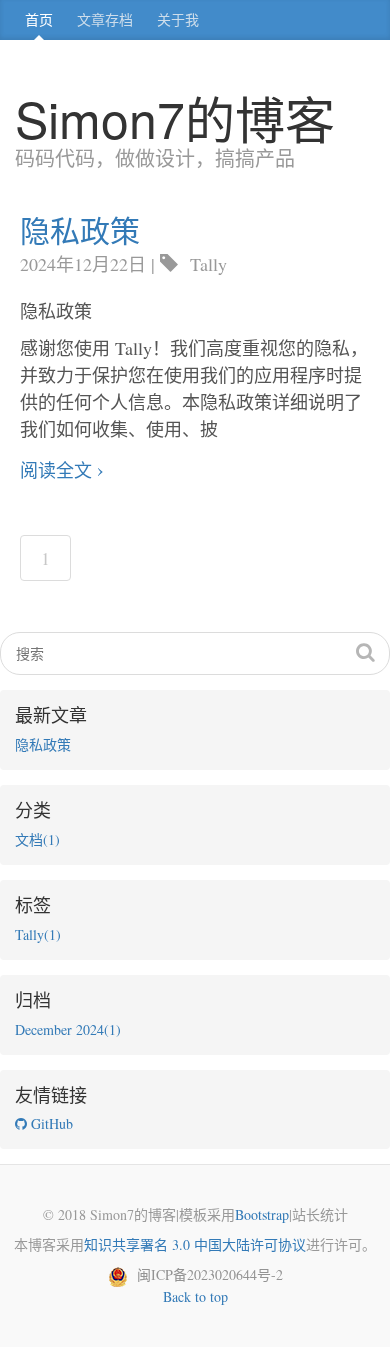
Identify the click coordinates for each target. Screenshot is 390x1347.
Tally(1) (38, 934)
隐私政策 (80, 229)
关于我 (178, 19)
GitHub (50, 1123)
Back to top (195, 1296)
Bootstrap (262, 1214)
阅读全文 (56, 470)
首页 (39, 19)
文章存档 (105, 19)
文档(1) (37, 839)
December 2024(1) (68, 1029)
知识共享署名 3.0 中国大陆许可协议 (195, 1244)
